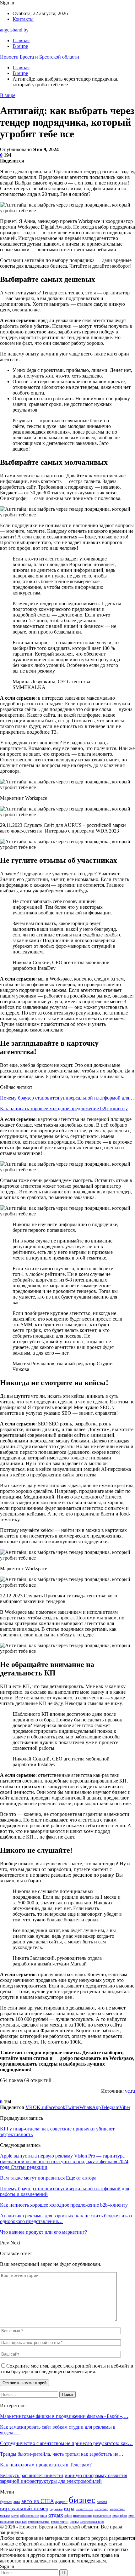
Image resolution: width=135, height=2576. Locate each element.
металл (5, 2516)
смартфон (120, 2516)
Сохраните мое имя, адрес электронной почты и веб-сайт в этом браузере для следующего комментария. (67, 2369)
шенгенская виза (92, 2522)
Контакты (23, 19)
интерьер (101, 2509)
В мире (20, 46)
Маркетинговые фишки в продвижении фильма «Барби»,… (64, 2416)
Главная (21, 40)
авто (17, 2502)
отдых (56, 2515)
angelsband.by (14, 30)
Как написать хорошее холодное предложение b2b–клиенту (64, 1109)
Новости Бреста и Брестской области (40, 57)
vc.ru (130, 2091)
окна (44, 2516)
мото (15, 2516)
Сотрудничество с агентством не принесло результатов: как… (66, 2443)
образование (30, 2516)
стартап (21, 2522)
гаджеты (56, 2509)
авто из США (38, 2501)
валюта (102, 2502)
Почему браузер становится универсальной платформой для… (67, 1098)
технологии (60, 2522)
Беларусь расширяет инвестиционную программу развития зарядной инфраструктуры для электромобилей (64, 2478)
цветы (74, 2522)
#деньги (6, 2502)
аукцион (61, 2502)
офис (68, 2516)
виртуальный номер (24, 2508)
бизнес (82, 2500)
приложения (82, 2516)
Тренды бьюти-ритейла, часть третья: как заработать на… (62, 2454)
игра (69, 2508)
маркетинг (117, 2509)
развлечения (102, 2516)
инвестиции (84, 2509)
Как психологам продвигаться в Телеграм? (46, 2465)
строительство (39, 2522)
